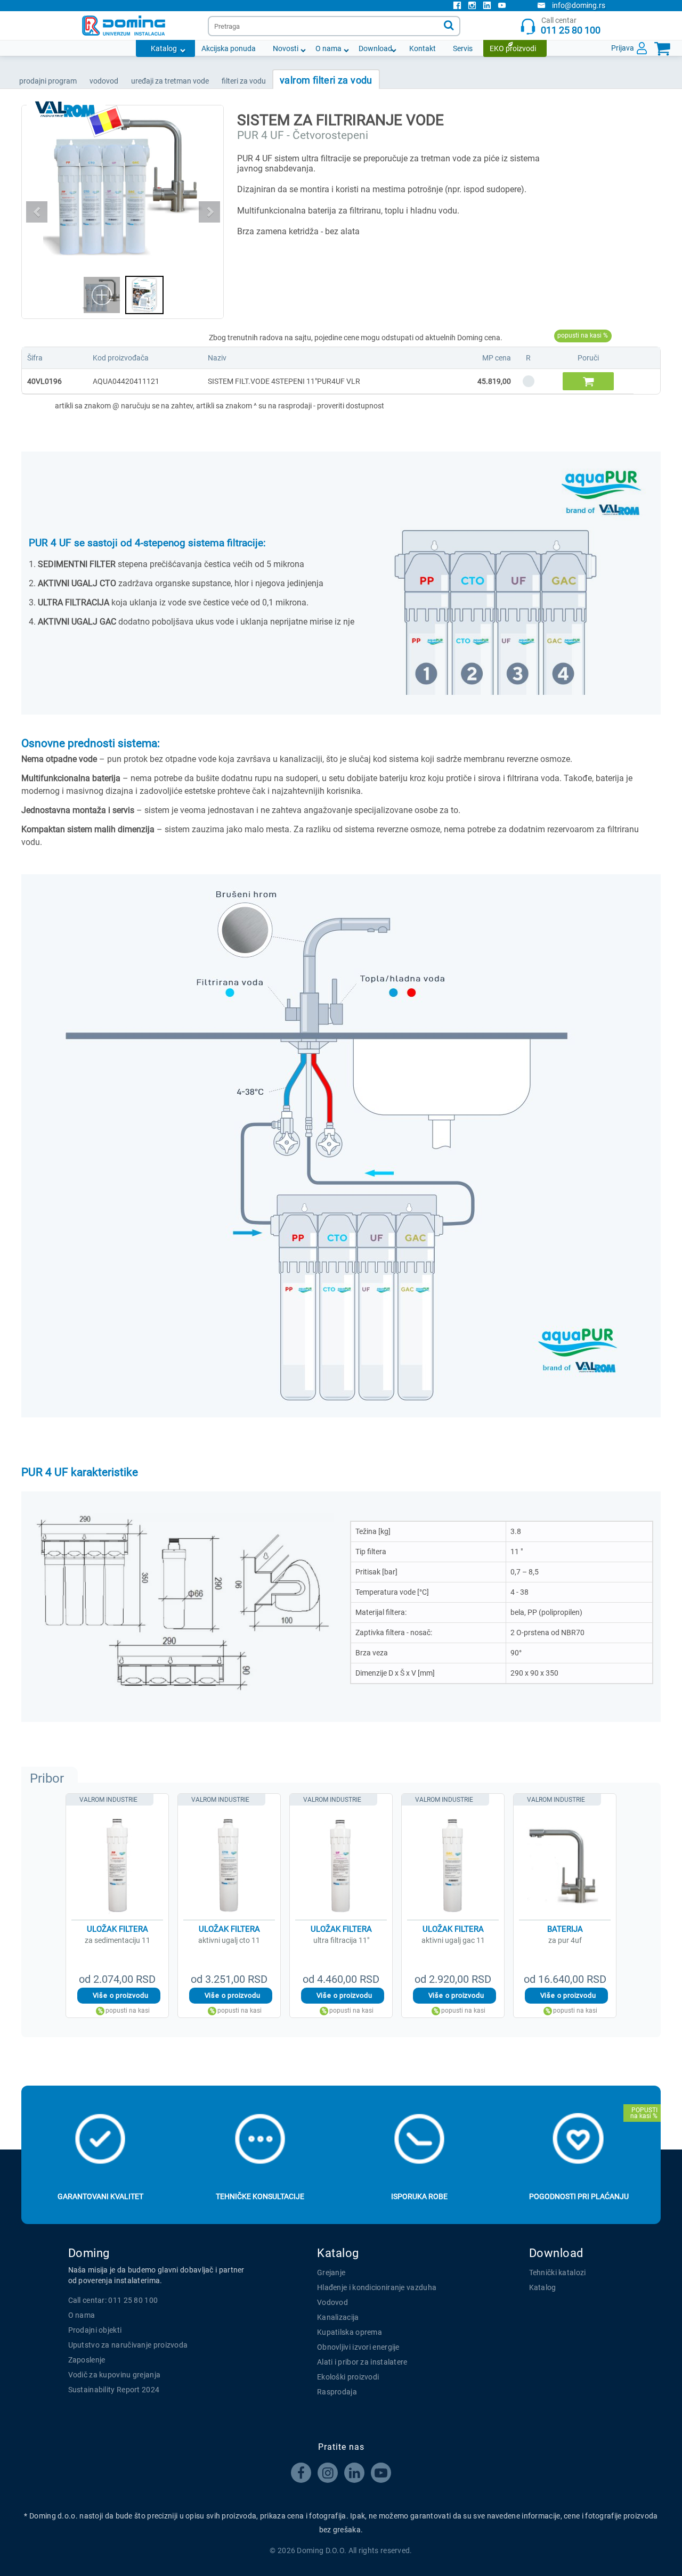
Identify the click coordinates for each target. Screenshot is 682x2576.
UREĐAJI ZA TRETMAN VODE (170, 81)
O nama (328, 48)
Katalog (164, 48)
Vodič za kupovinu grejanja (115, 2375)
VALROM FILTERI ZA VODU (326, 80)
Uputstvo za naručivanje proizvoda (128, 2345)
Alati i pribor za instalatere (362, 2362)
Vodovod (332, 2302)
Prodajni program (48, 81)
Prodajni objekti (95, 2330)
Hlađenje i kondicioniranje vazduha (377, 2287)
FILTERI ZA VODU (244, 81)
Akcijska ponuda (229, 48)
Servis (463, 48)
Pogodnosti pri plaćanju (579, 2196)
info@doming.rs (579, 5)
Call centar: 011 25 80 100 (113, 2300)
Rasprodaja (337, 2392)
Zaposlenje (87, 2360)
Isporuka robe (419, 2196)
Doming (89, 2253)
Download (375, 48)
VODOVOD (104, 81)
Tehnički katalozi (558, 2273)
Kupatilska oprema (350, 2332)
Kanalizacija (338, 2317)
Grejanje (331, 2273)
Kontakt (423, 48)
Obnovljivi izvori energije (358, 2347)
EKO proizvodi (513, 48)
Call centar (571, 26)
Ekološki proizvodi (348, 2377)
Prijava (623, 48)
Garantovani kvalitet (100, 2196)
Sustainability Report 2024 (114, 2390)
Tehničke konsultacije (260, 2196)
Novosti (286, 48)
